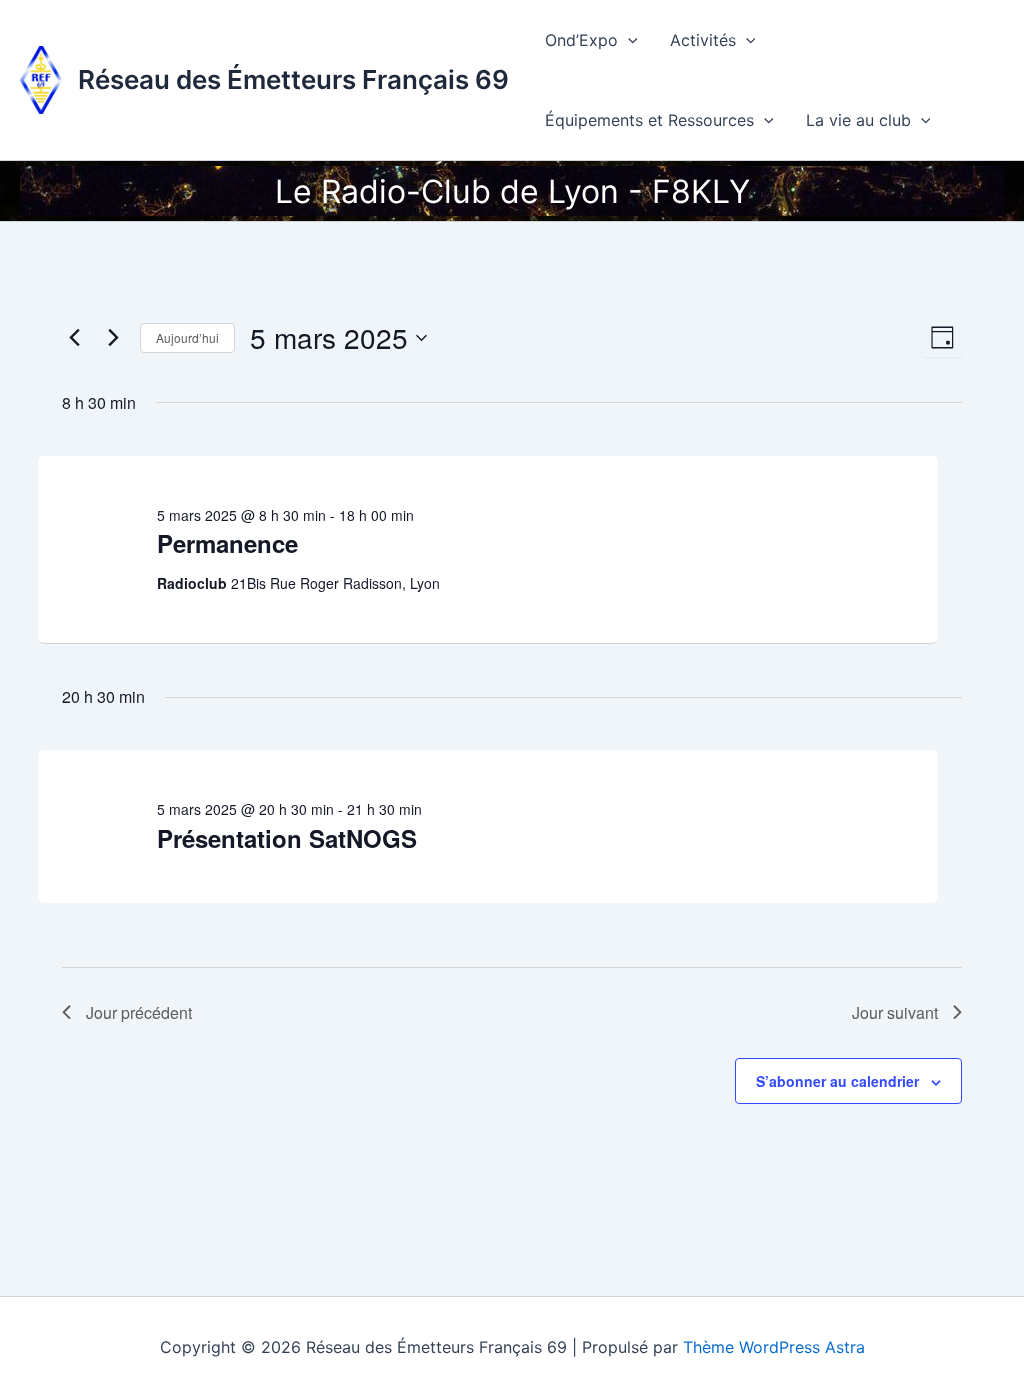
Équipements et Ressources (649, 120)
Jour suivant (895, 1012)
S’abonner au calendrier (837, 1081)
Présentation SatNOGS (287, 838)
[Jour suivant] (113, 338)
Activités (703, 40)
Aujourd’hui (187, 337)
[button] (628, 40)
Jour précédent (139, 1012)
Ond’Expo (581, 40)
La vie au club (858, 120)
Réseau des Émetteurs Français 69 (293, 79)
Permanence (227, 543)
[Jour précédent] (74, 338)
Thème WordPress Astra (774, 1347)
